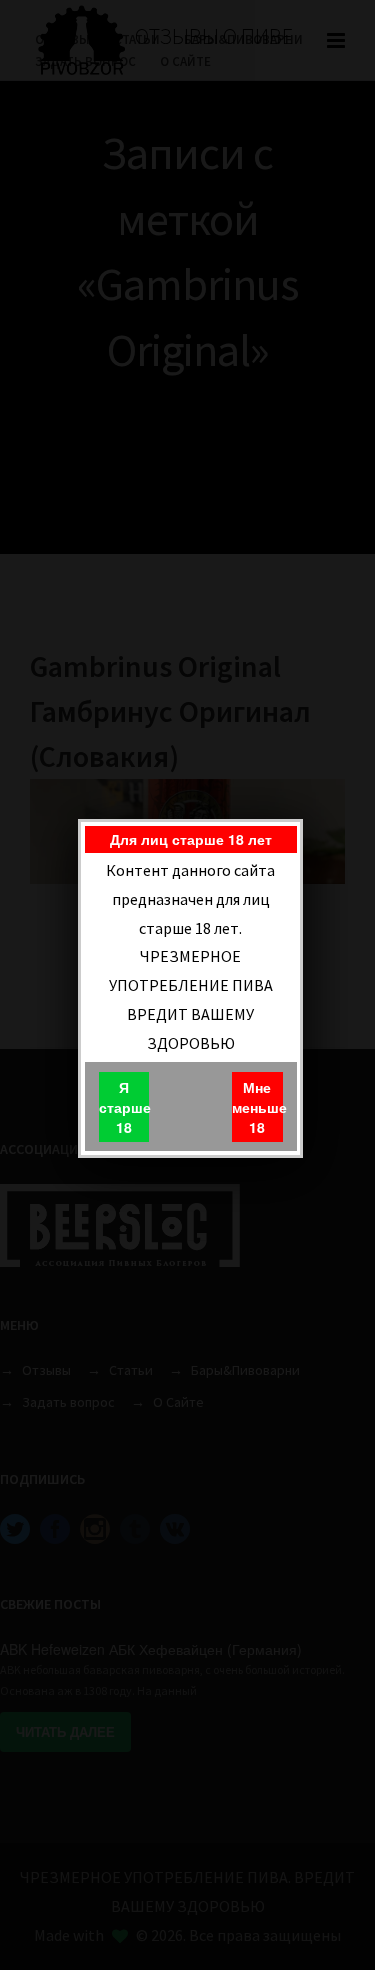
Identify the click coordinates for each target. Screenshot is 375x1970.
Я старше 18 (124, 1107)
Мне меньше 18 (257, 1107)
